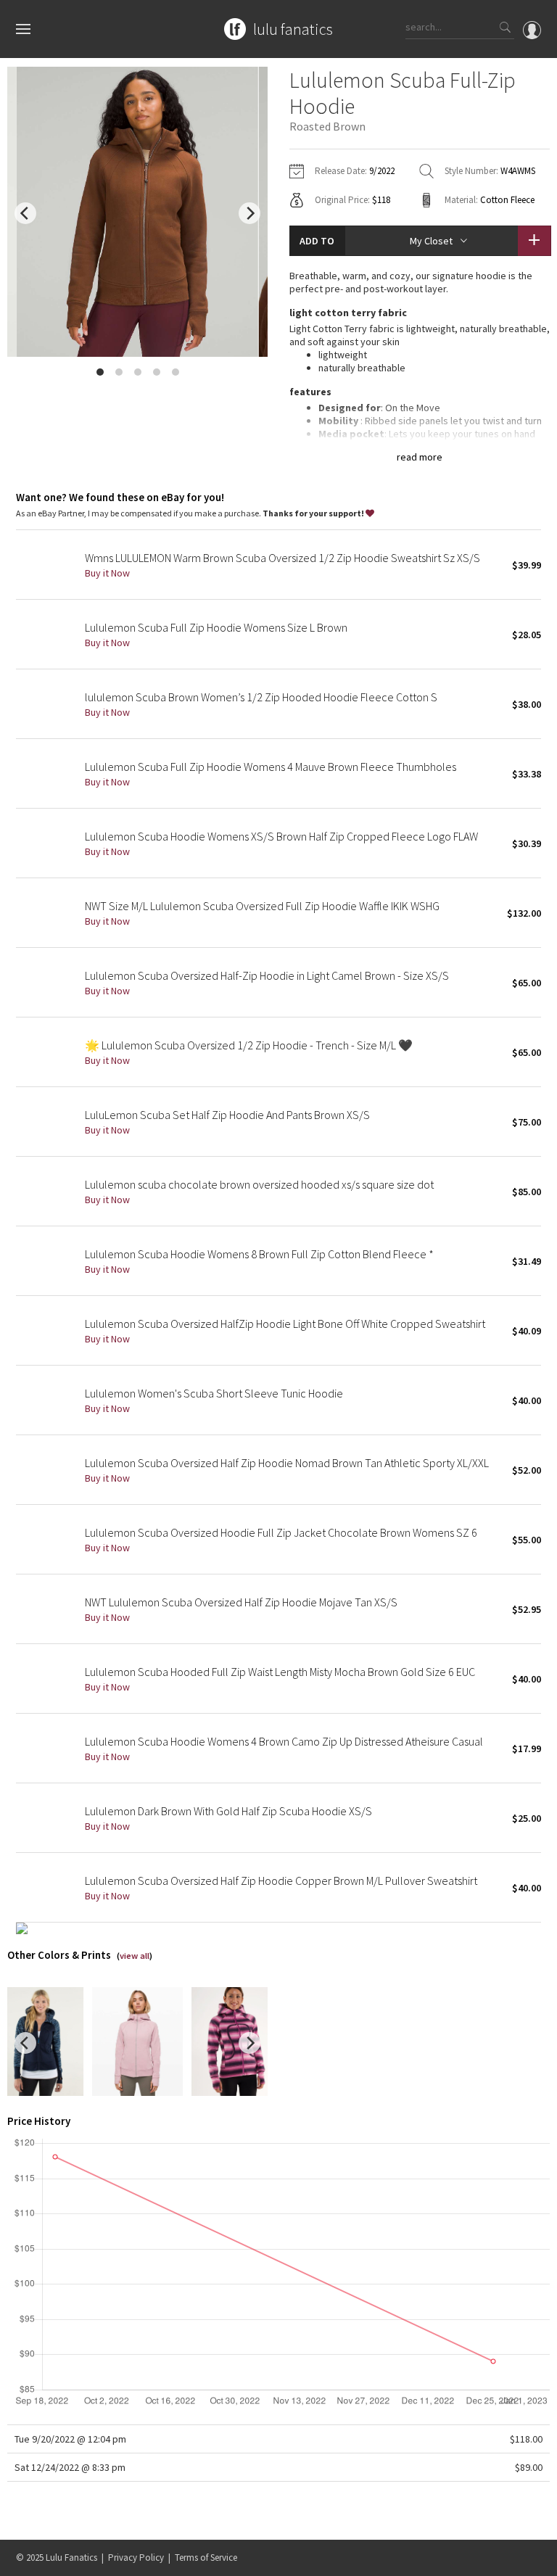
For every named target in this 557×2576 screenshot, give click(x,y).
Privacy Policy (136, 2558)
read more (420, 457)
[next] (249, 213)
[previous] (25, 213)
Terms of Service (206, 2558)
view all (135, 1956)
